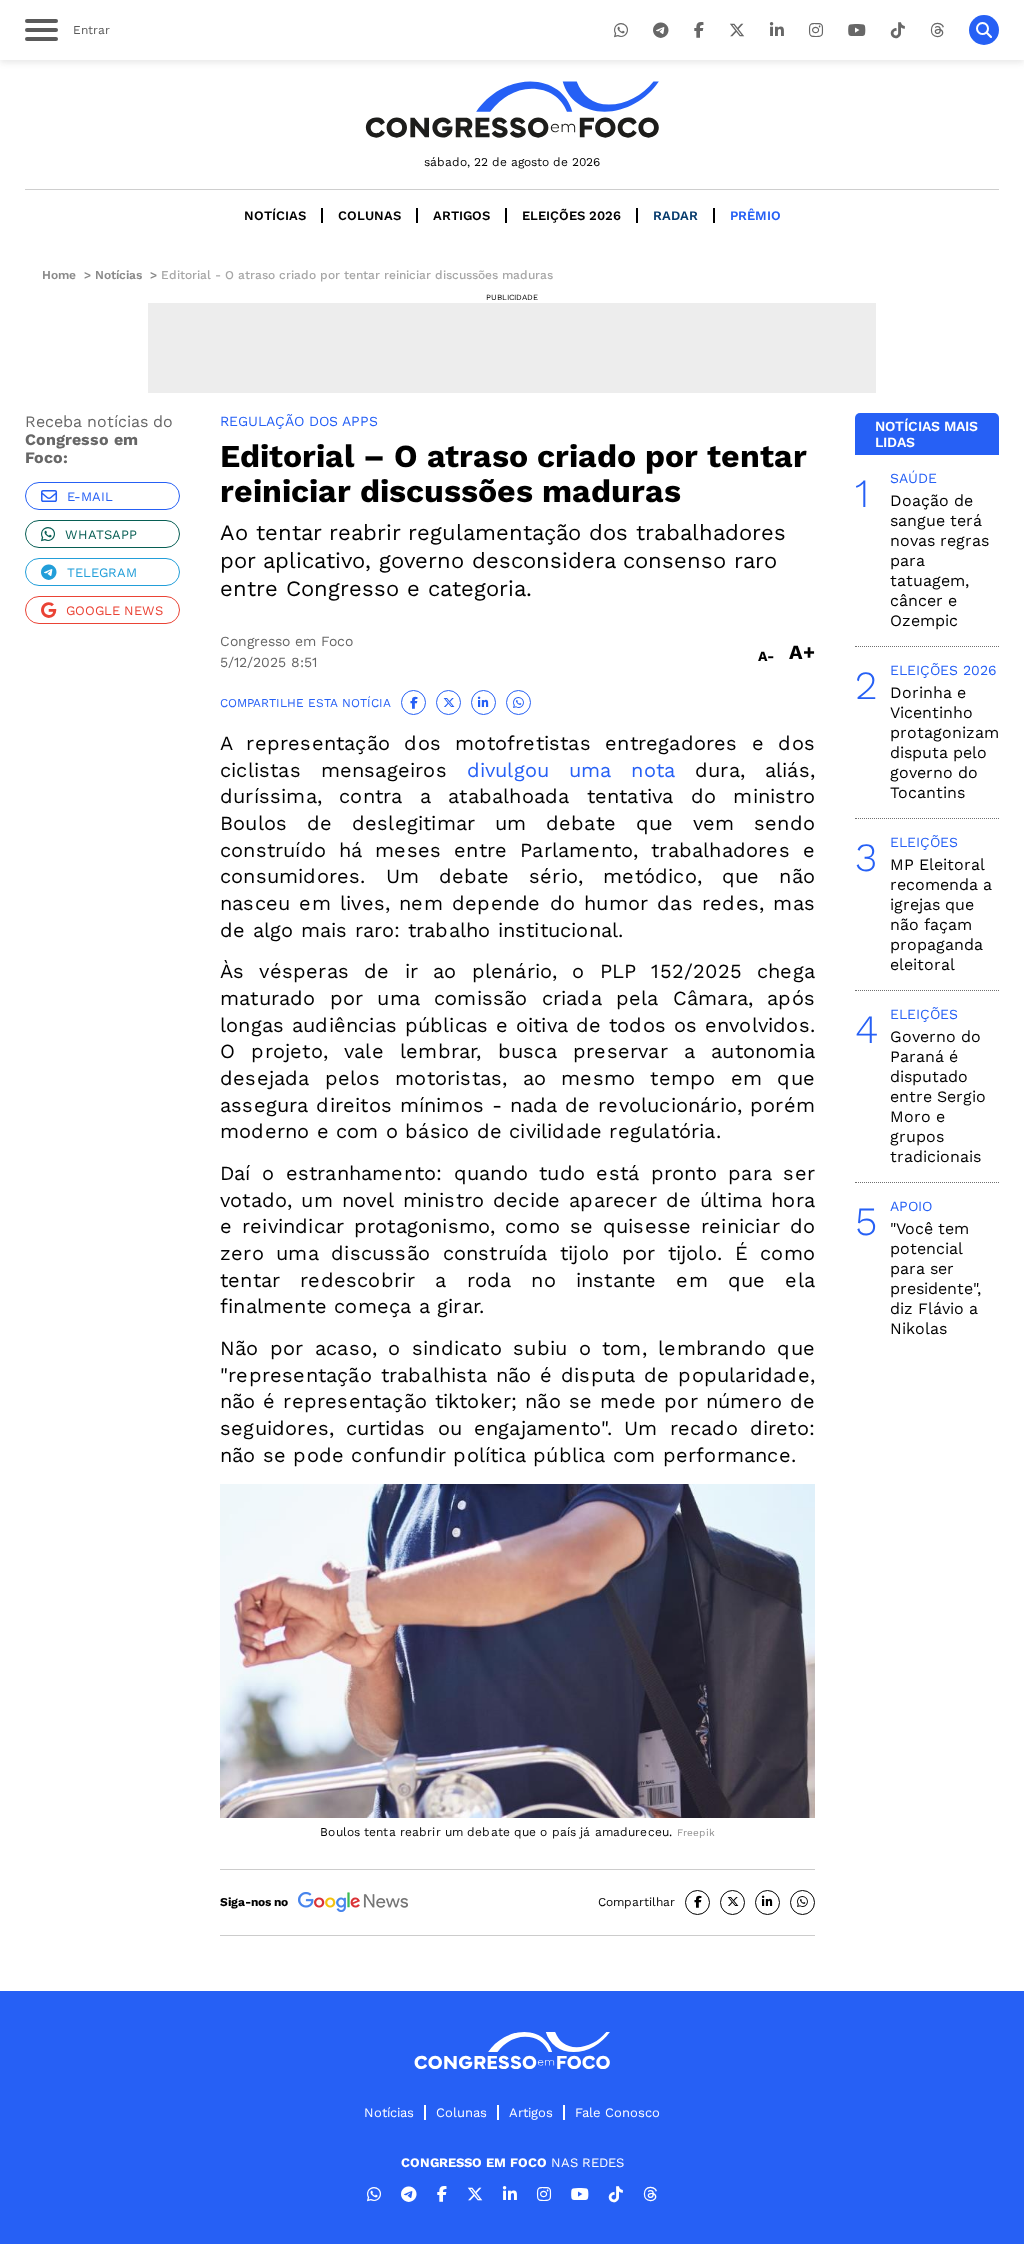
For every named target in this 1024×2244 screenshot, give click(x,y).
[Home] (512, 109)
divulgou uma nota (571, 770)
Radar (675, 215)
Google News (114, 610)
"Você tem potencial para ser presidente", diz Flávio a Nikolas (935, 1278)
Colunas (369, 215)
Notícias (275, 215)
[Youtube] (857, 30)
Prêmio (755, 215)
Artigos (461, 215)
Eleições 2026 (571, 215)
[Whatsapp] (621, 30)
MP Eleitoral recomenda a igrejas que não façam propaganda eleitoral (941, 914)
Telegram (102, 572)
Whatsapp (101, 534)
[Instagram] (816, 30)
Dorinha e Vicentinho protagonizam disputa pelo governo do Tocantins (944, 742)
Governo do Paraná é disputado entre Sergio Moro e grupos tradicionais (938, 1096)
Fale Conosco (617, 2112)
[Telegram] (661, 30)
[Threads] (937, 30)
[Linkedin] (777, 30)
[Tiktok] (898, 30)
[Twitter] (737, 30)
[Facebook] (699, 30)
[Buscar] (984, 30)
